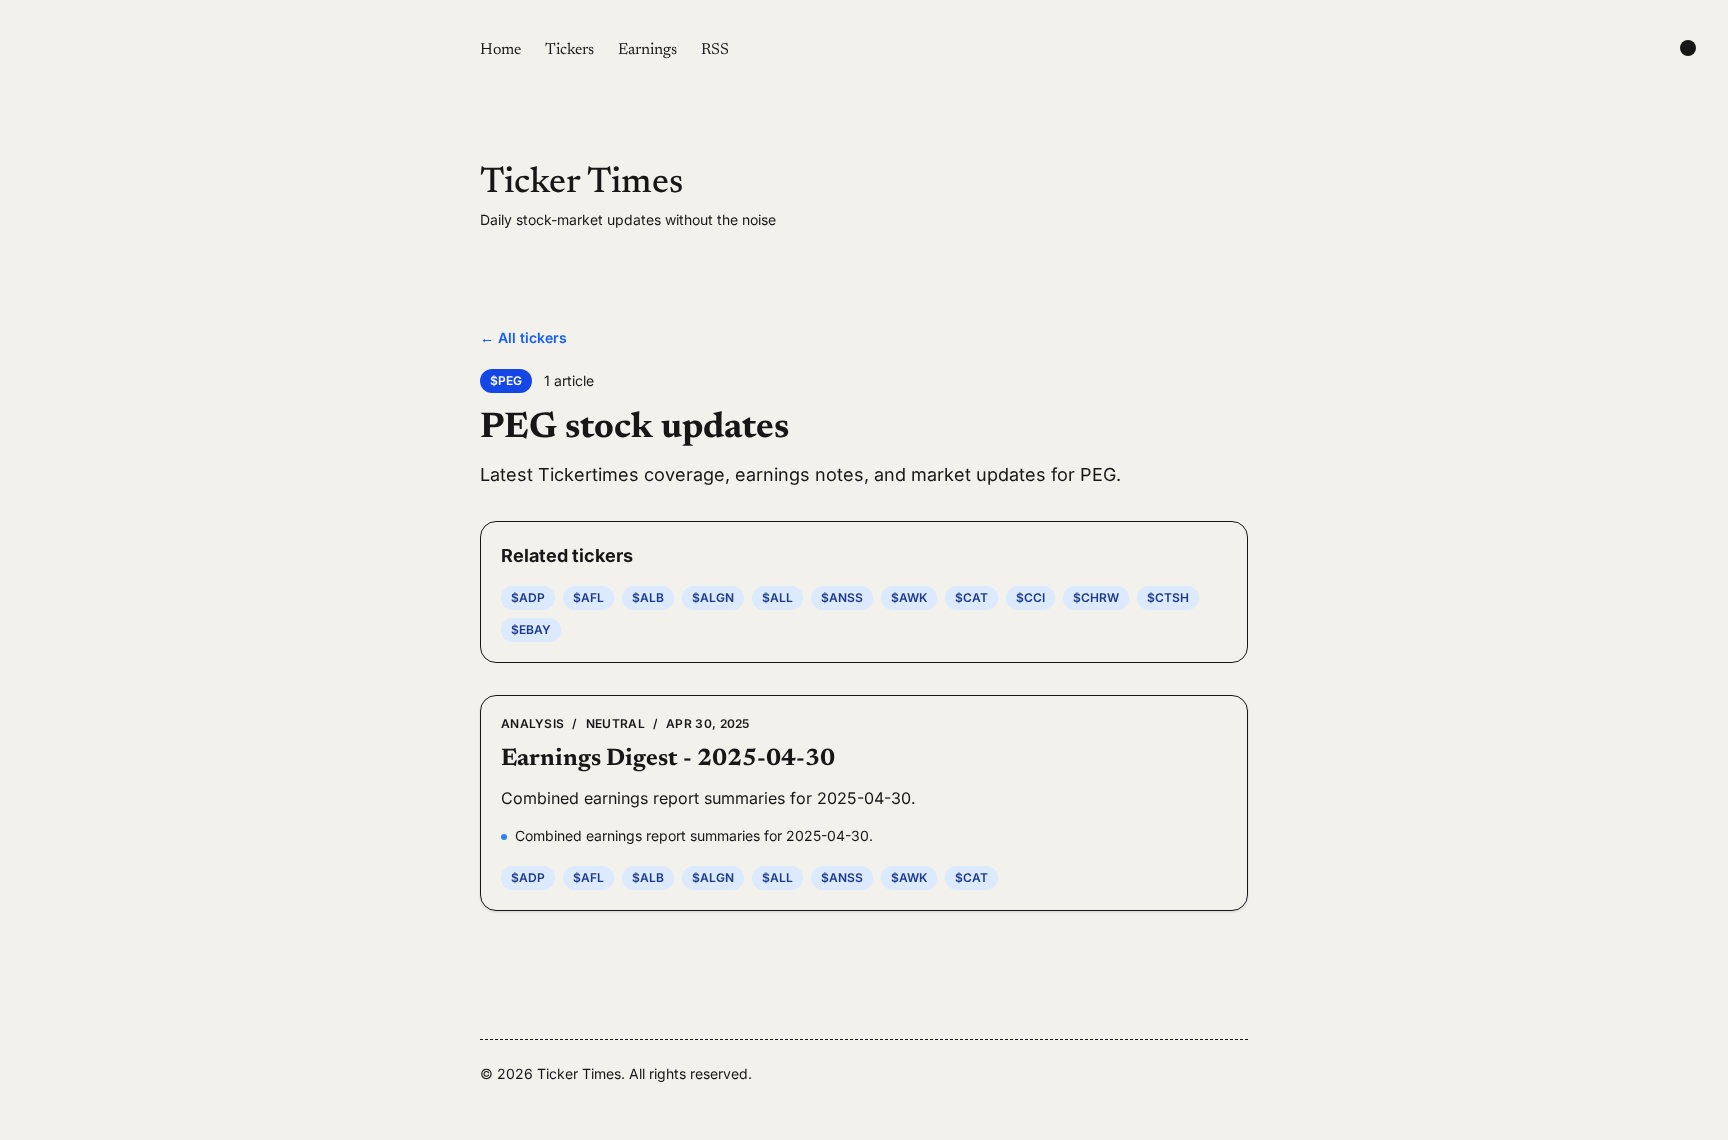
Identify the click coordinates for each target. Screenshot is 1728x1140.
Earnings (647, 50)
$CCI (1030, 597)
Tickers (569, 50)
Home (500, 50)
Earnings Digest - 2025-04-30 (668, 759)
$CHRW (1096, 597)
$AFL (588, 597)
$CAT (971, 597)
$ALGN (713, 597)
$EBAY (531, 629)
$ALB (648, 597)
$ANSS (842, 597)
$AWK (909, 597)
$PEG (506, 380)
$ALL (777, 597)
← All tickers (523, 337)
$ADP (528, 597)
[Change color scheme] (1688, 48)
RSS (715, 50)
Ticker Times (581, 184)
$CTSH (1168, 597)
